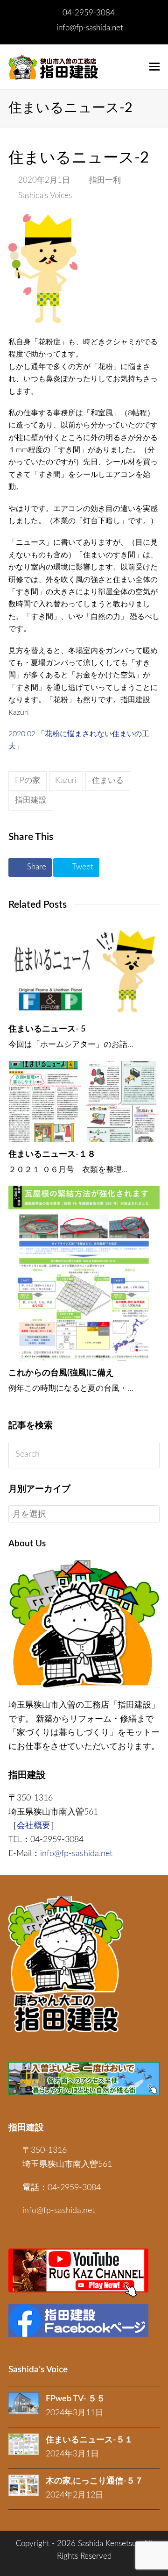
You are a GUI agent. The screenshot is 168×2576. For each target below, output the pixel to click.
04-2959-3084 (89, 13)
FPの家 (28, 781)
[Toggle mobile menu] (154, 67)
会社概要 (34, 1826)
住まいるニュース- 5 (47, 1029)
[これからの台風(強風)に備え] (84, 1273)
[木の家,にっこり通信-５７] (24, 2485)
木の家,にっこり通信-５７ (94, 2481)
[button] (30, 868)
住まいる (108, 781)
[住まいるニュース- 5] (84, 971)
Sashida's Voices (45, 196)
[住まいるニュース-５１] (24, 2444)
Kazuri (66, 781)
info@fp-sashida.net (90, 28)
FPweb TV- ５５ (75, 2399)
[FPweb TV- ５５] (24, 2403)
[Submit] (150, 1455)
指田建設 (31, 800)
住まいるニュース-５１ (89, 2440)
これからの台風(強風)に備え (61, 1373)
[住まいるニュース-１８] (84, 1101)
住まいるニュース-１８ (52, 1154)
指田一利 (105, 180)
